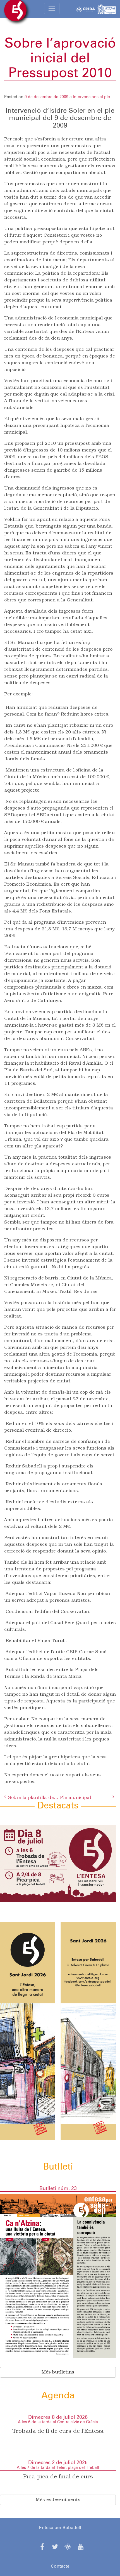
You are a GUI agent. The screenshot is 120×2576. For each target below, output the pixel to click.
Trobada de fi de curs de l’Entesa (58, 2431)
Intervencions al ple (91, 97)
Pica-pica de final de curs (58, 2477)
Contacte (60, 2566)
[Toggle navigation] (52, 8)
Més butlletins (58, 2372)
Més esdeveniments (58, 2500)
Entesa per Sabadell (60, 2528)
